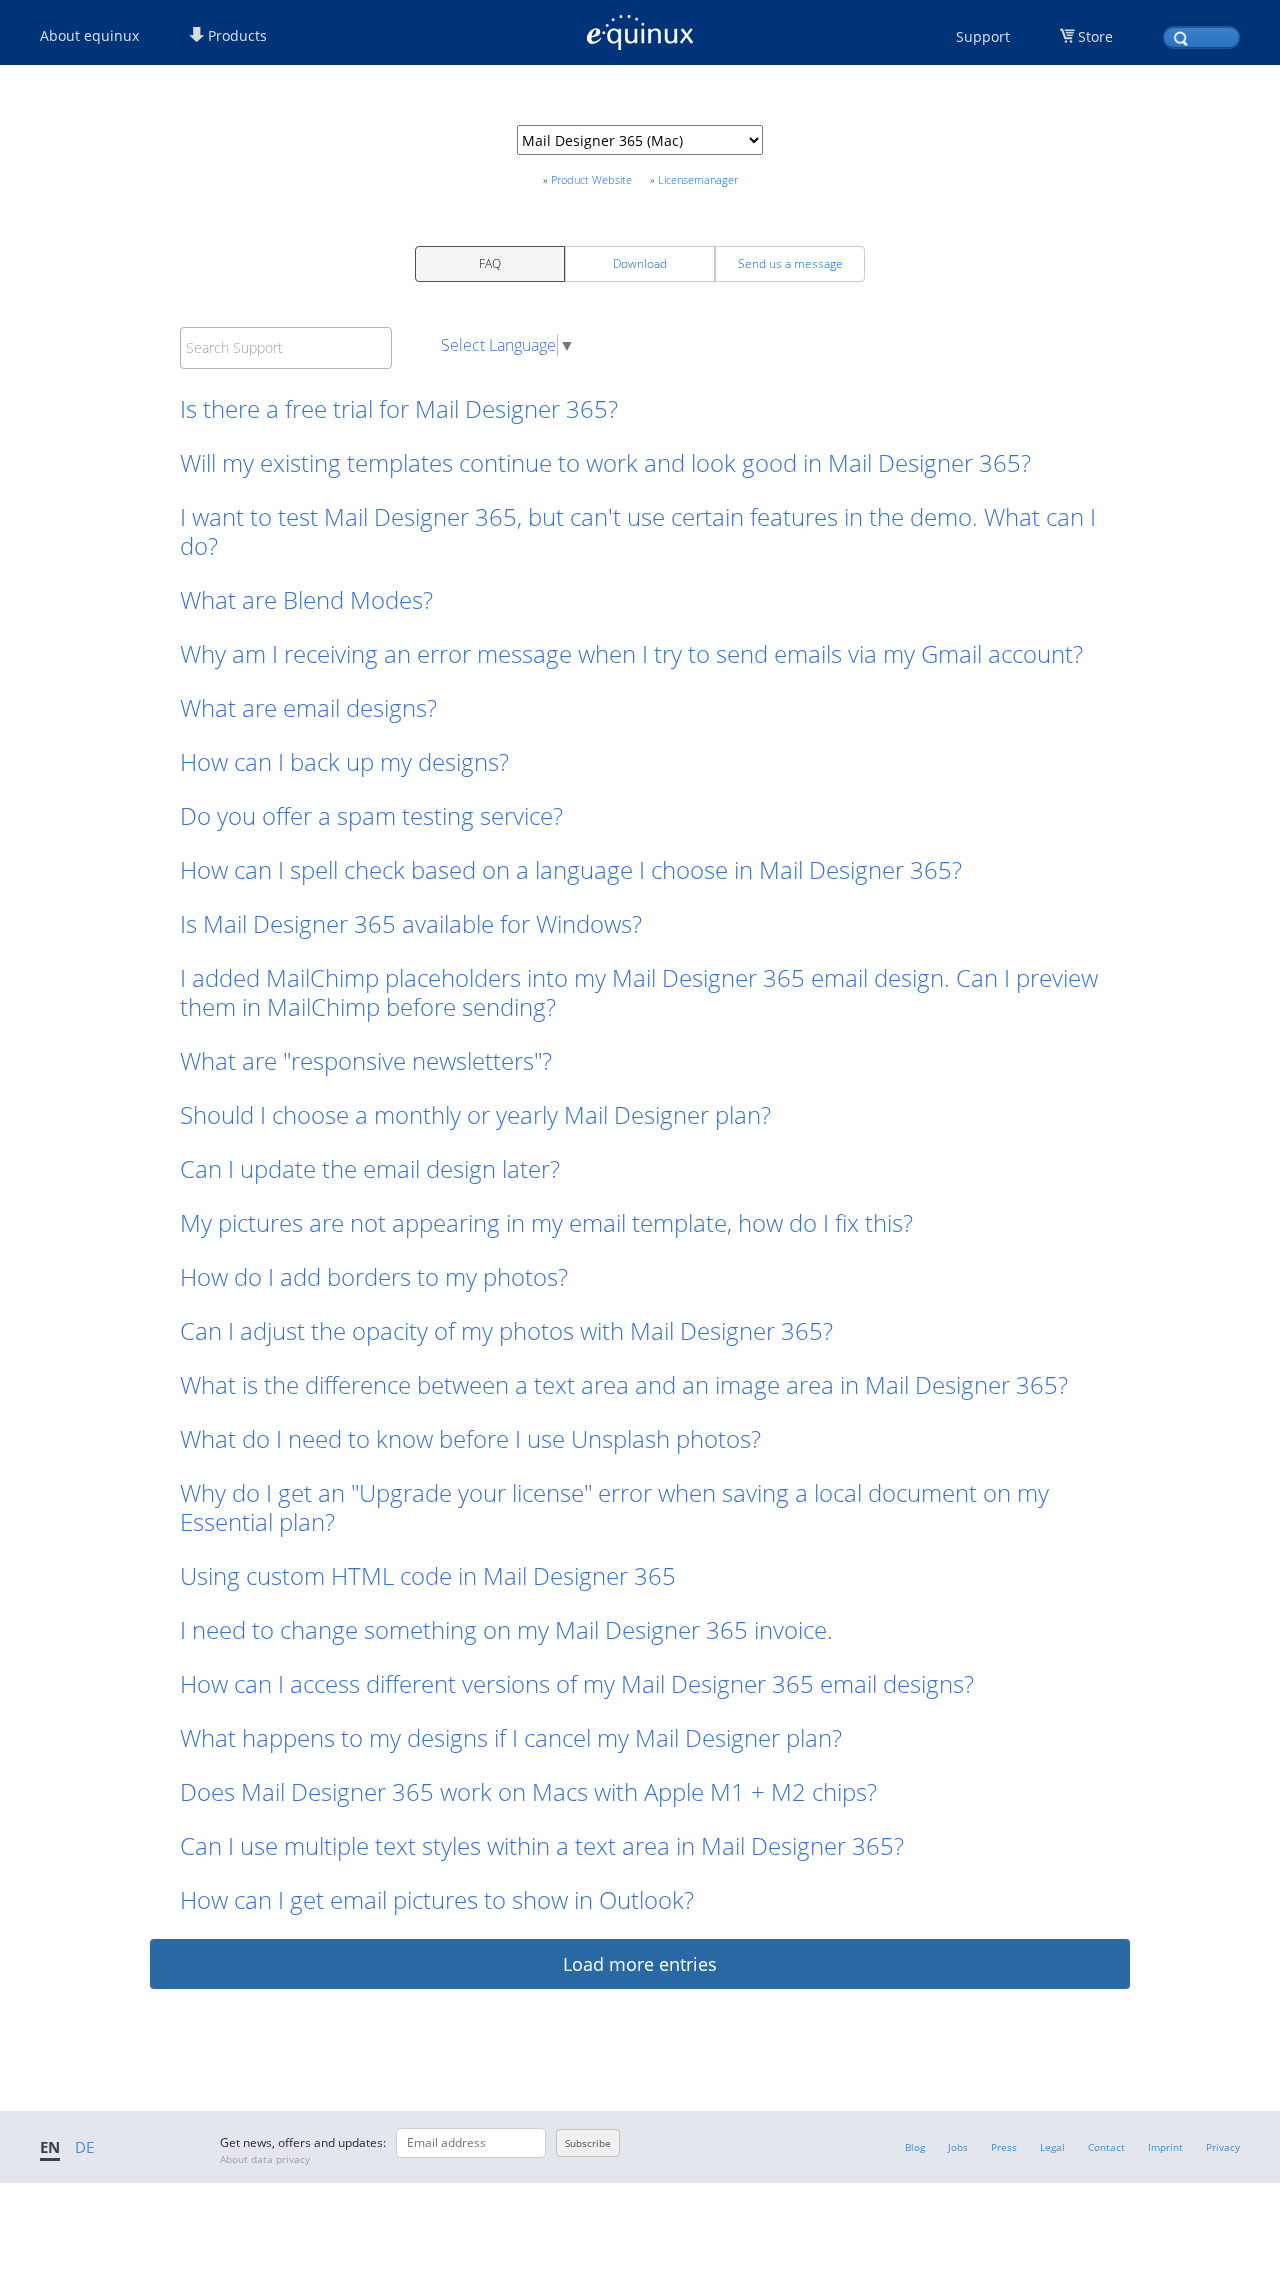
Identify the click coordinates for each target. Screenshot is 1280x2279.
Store (1095, 36)
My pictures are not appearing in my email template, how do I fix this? (546, 1222)
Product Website (591, 179)
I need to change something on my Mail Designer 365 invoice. (509, 1629)
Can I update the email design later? (370, 1168)
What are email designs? (308, 707)
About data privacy (265, 2159)
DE (84, 2147)
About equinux (89, 35)
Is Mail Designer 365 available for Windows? (411, 923)
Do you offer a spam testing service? (371, 815)
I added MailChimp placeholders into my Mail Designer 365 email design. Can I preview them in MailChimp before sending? (639, 992)
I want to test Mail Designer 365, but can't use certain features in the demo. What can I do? (638, 531)
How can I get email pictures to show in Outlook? (437, 1899)
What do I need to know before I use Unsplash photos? (470, 1438)
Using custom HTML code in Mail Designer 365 (428, 1575)
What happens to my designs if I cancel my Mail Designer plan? (511, 1737)
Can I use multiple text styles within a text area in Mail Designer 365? (542, 1845)
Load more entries (640, 1964)
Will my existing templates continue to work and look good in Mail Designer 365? (605, 462)
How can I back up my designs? (344, 761)
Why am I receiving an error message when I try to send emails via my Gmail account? (631, 653)
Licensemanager (698, 179)
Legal (1052, 2147)
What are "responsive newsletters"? (366, 1060)
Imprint (1165, 2147)
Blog (915, 2147)
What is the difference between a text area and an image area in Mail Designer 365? (624, 1384)
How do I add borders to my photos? (374, 1276)
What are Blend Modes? (306, 599)
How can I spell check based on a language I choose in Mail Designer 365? (571, 869)
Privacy (1223, 2147)
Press (1004, 2147)
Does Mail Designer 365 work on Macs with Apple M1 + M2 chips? (528, 1791)
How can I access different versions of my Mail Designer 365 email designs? (577, 1683)
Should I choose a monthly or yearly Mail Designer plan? (475, 1114)
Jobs (958, 2147)
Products (235, 35)
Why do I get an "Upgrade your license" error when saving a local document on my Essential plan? (614, 1507)
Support (983, 36)
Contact (1106, 2147)
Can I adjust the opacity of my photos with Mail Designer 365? (506, 1330)
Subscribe (588, 2143)
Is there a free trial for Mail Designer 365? (399, 408)
